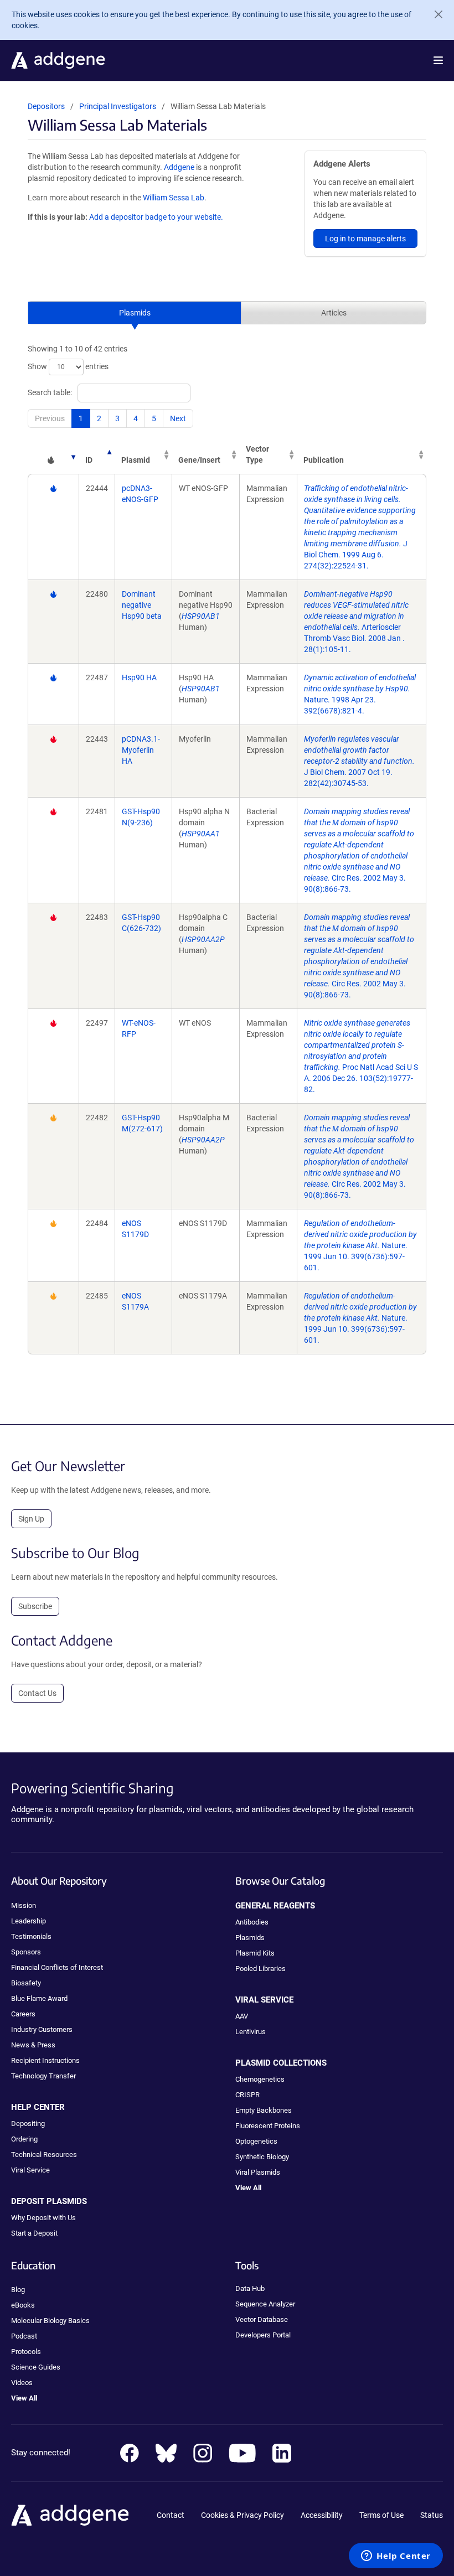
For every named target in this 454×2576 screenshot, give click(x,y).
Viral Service (30, 2170)
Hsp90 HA (139, 677)
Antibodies (252, 1922)
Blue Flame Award (39, 1998)
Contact (171, 2515)
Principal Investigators (118, 106)
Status (432, 2515)
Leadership (29, 1921)
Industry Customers (42, 2029)
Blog (18, 2290)
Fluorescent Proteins (268, 2126)
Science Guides (36, 2367)
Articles (334, 313)
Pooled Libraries (260, 1969)
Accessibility (322, 2515)
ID (89, 460)
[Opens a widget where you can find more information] (396, 2557)
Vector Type (257, 454)
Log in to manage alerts (365, 239)
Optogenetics (256, 2141)
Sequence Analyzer (265, 2304)
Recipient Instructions (45, 2060)
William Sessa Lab (174, 198)
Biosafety (26, 1983)
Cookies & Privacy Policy (243, 2515)
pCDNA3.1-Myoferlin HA (141, 750)
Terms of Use (381, 2515)
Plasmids (135, 313)
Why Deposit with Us (43, 2218)
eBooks (23, 2305)
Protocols (26, 2352)
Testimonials (31, 1936)
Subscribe (35, 1606)
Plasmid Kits (255, 1953)
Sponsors (26, 1952)
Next (178, 418)
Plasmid (136, 460)
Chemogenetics (260, 2079)
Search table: (50, 392)
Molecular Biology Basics (50, 2321)
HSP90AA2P (203, 939)
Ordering (24, 2139)
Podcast (24, 2336)
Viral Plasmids (258, 2172)
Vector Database (262, 2319)
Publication (324, 460)
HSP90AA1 (201, 834)
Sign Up (31, 1519)
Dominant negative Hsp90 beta (142, 605)
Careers (23, 2014)
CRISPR (247, 2095)
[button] (438, 60)
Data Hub (250, 2288)
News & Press (33, 2045)
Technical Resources (44, 2155)
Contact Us (37, 1693)
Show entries (68, 366)
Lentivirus (251, 2032)
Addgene (179, 167)
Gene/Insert (199, 460)
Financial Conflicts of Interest (57, 1967)
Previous (50, 418)
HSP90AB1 (201, 616)
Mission (24, 1905)
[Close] (434, 14)
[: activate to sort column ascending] (53, 454)
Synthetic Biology (262, 2157)
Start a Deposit (34, 2233)
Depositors (46, 106)
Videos (22, 2383)
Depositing (28, 2124)
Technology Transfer (43, 2076)
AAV (242, 2016)
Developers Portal (263, 2335)
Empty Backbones (264, 2110)
